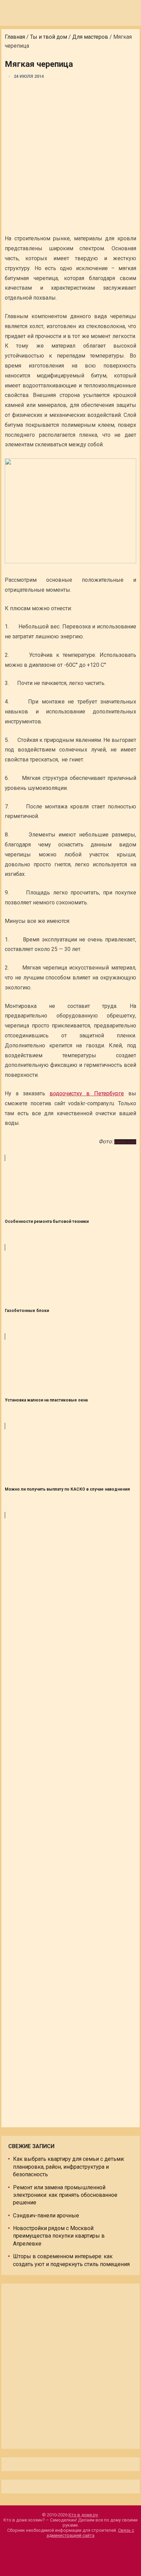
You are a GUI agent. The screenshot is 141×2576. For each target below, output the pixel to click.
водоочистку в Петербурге (87, 1093)
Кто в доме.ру (83, 2515)
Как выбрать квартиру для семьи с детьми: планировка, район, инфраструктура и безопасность (69, 2167)
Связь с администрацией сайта (90, 2533)
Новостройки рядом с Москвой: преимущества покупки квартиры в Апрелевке (59, 2236)
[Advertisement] (70, 158)
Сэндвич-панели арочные (46, 2216)
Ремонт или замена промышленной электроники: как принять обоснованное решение (65, 2195)
